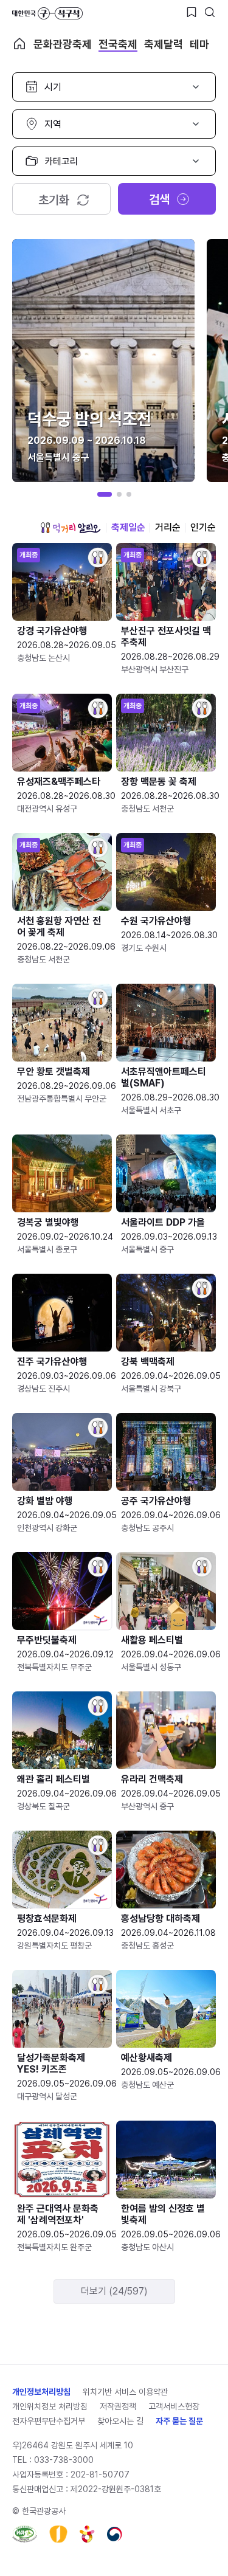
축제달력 (164, 44)
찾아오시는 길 (120, 2421)
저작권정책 (118, 2406)
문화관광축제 (63, 44)
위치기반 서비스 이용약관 (125, 2392)
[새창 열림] (25, 2534)
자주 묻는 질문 (179, 2421)
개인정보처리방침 (41, 2392)
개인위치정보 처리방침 (50, 2406)
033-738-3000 (64, 2460)
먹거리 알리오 (71, 528)
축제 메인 (19, 44)
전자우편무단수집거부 (49, 2421)
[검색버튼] (210, 12)
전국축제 (118, 44)
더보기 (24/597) (114, 2291)
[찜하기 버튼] (192, 12)
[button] (105, 494)
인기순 (203, 527)
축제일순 (128, 527)
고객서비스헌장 (174, 2406)
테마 (199, 44)
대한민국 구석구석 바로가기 (47, 13)
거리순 (168, 527)
